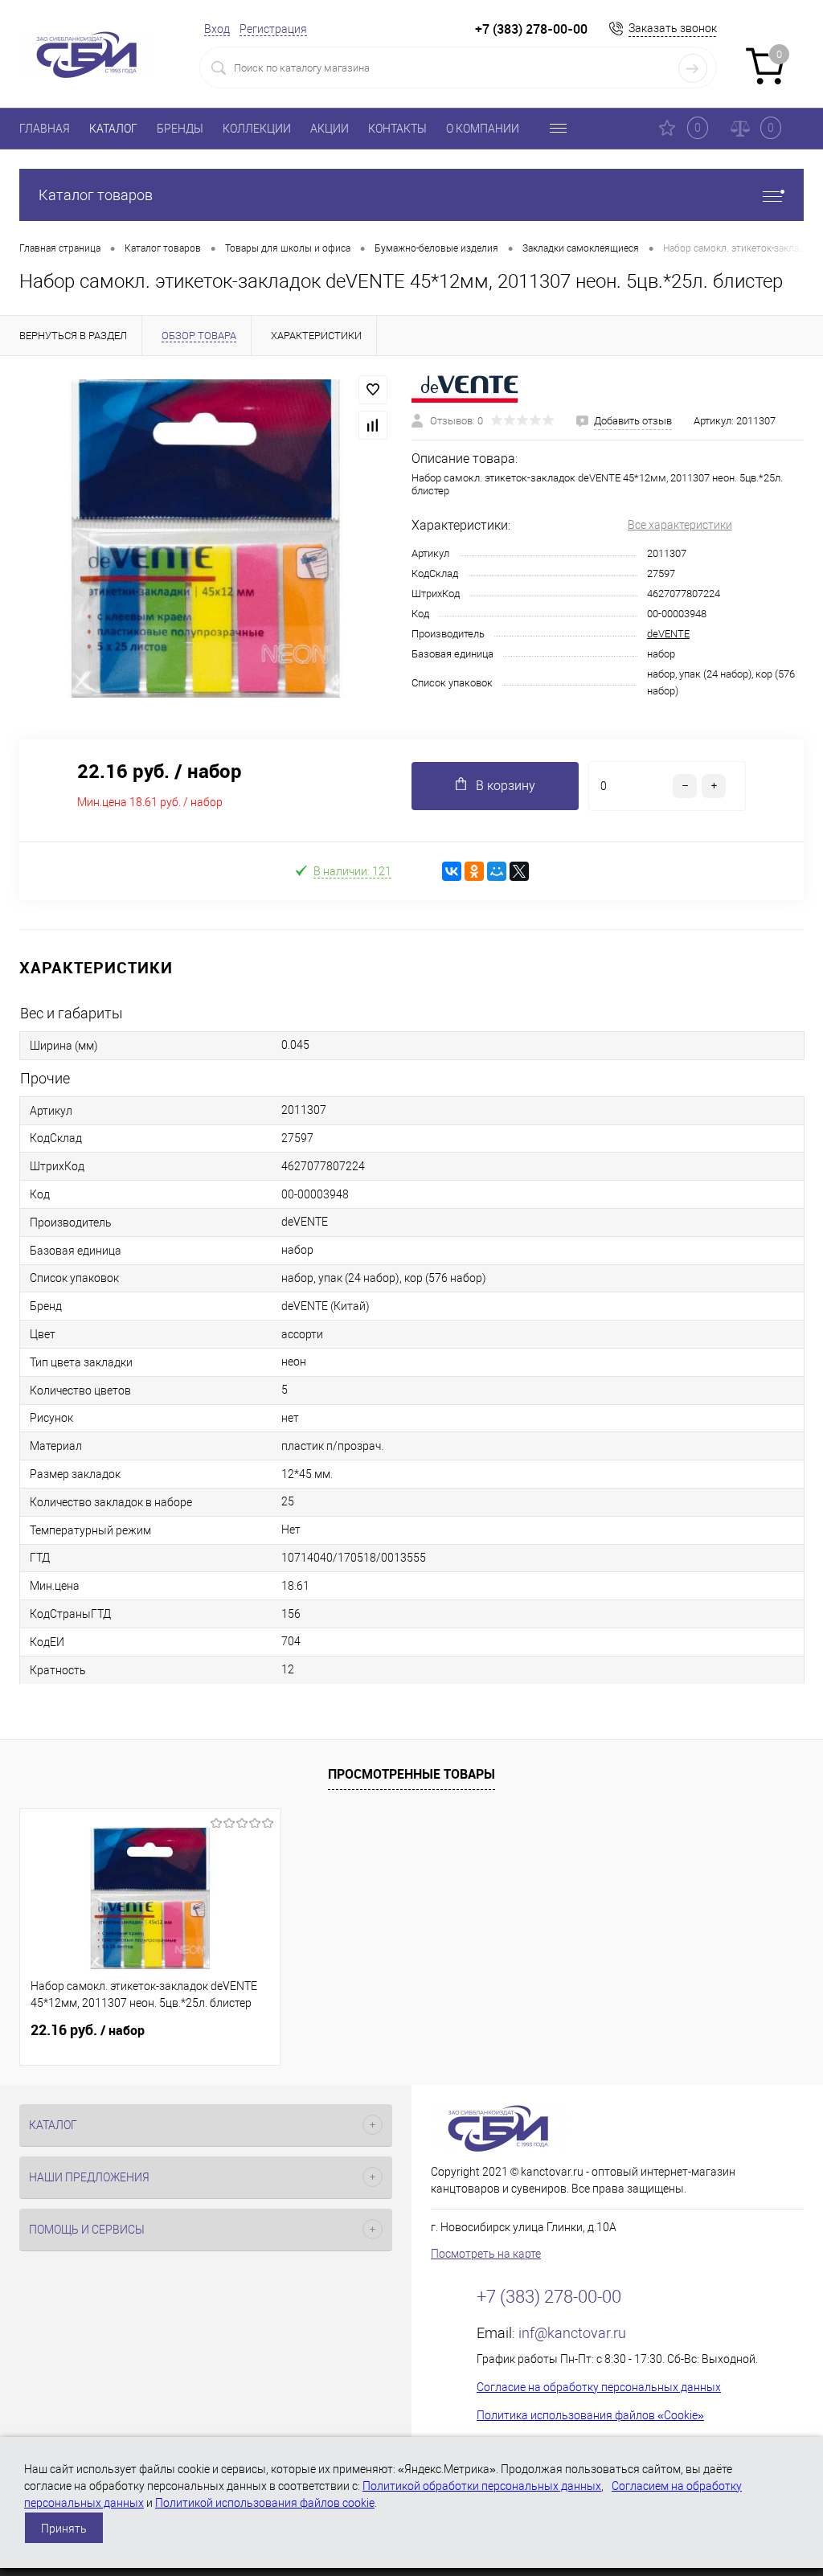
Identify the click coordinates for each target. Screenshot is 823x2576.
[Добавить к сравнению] (373, 425)
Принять (64, 2529)
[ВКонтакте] (452, 871)
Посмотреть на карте (486, 2254)
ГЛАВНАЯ (45, 129)
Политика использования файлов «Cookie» (590, 2415)
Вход (217, 29)
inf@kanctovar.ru (572, 2333)
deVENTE (668, 634)
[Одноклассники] (474, 871)
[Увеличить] (206, 539)
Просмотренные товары (411, 1774)
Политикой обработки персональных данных (482, 2486)
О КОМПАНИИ (483, 129)
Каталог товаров (96, 195)
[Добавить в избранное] (373, 390)
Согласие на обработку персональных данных (599, 2387)
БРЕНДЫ (180, 129)
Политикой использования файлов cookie (265, 2503)
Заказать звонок (673, 28)
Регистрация (273, 29)
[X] (519, 871)
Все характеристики (680, 525)
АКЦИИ (330, 129)
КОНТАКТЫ (397, 129)
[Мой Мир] (497, 871)
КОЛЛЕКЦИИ (257, 129)
